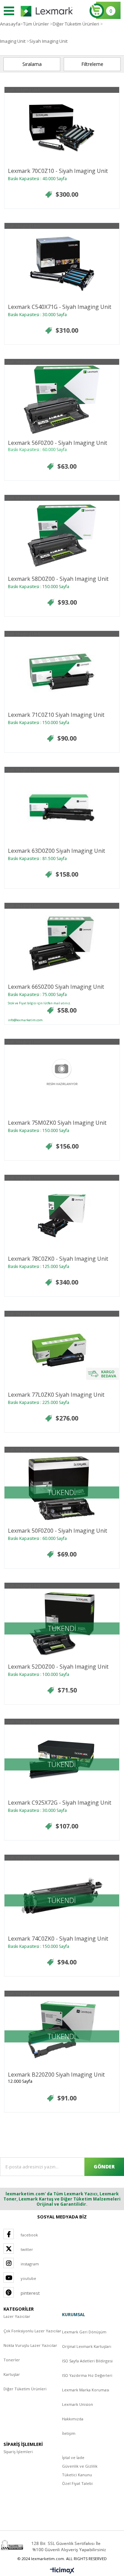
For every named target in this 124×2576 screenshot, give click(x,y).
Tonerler (12, 2360)
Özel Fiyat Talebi (77, 2483)
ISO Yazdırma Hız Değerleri (87, 2375)
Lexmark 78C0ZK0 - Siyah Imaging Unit (58, 1259)
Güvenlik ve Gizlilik (80, 2466)
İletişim (69, 2433)
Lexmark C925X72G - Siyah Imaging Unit (60, 1803)
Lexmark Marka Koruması (86, 2390)
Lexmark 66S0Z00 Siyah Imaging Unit (56, 987)
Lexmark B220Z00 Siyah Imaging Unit (56, 2075)
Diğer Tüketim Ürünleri (25, 2389)
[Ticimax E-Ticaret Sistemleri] (62, 2571)
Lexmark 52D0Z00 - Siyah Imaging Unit (58, 1667)
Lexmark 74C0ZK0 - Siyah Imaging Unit (58, 1939)
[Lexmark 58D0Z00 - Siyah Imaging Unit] (62, 535)
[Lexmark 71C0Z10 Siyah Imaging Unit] (62, 671)
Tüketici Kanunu (77, 2475)
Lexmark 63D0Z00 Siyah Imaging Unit (56, 851)
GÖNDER (104, 2167)
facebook (29, 2235)
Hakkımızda (73, 2419)
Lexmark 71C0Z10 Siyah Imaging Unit (56, 715)
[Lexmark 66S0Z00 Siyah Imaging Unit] (62, 943)
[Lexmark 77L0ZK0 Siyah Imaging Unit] (62, 1351)
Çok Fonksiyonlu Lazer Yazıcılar (32, 2331)
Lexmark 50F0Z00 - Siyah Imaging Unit (58, 1531)
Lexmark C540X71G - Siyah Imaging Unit (60, 307)
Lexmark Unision (77, 2404)
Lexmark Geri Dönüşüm (84, 2332)
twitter (27, 2249)
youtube (28, 2278)
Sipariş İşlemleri (18, 2452)
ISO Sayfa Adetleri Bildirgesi (87, 2361)
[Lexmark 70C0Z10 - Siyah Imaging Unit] (62, 127)
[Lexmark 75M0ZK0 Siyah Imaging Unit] (62, 1079)
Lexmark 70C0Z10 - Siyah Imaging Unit (58, 171)
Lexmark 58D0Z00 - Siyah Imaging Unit (58, 579)
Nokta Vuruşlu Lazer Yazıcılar (30, 2345)
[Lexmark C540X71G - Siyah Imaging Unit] (62, 263)
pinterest (30, 2293)
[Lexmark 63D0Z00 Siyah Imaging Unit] (62, 807)
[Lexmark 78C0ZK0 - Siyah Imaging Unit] (62, 1215)
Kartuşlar (12, 2374)
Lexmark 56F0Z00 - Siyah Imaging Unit (58, 443)
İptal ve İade (73, 2457)
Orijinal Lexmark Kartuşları (87, 2346)
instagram (30, 2264)
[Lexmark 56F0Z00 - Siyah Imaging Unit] (62, 399)
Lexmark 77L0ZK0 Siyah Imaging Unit (56, 1395)
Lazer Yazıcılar (17, 2316)
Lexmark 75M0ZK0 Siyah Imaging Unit (57, 1123)
